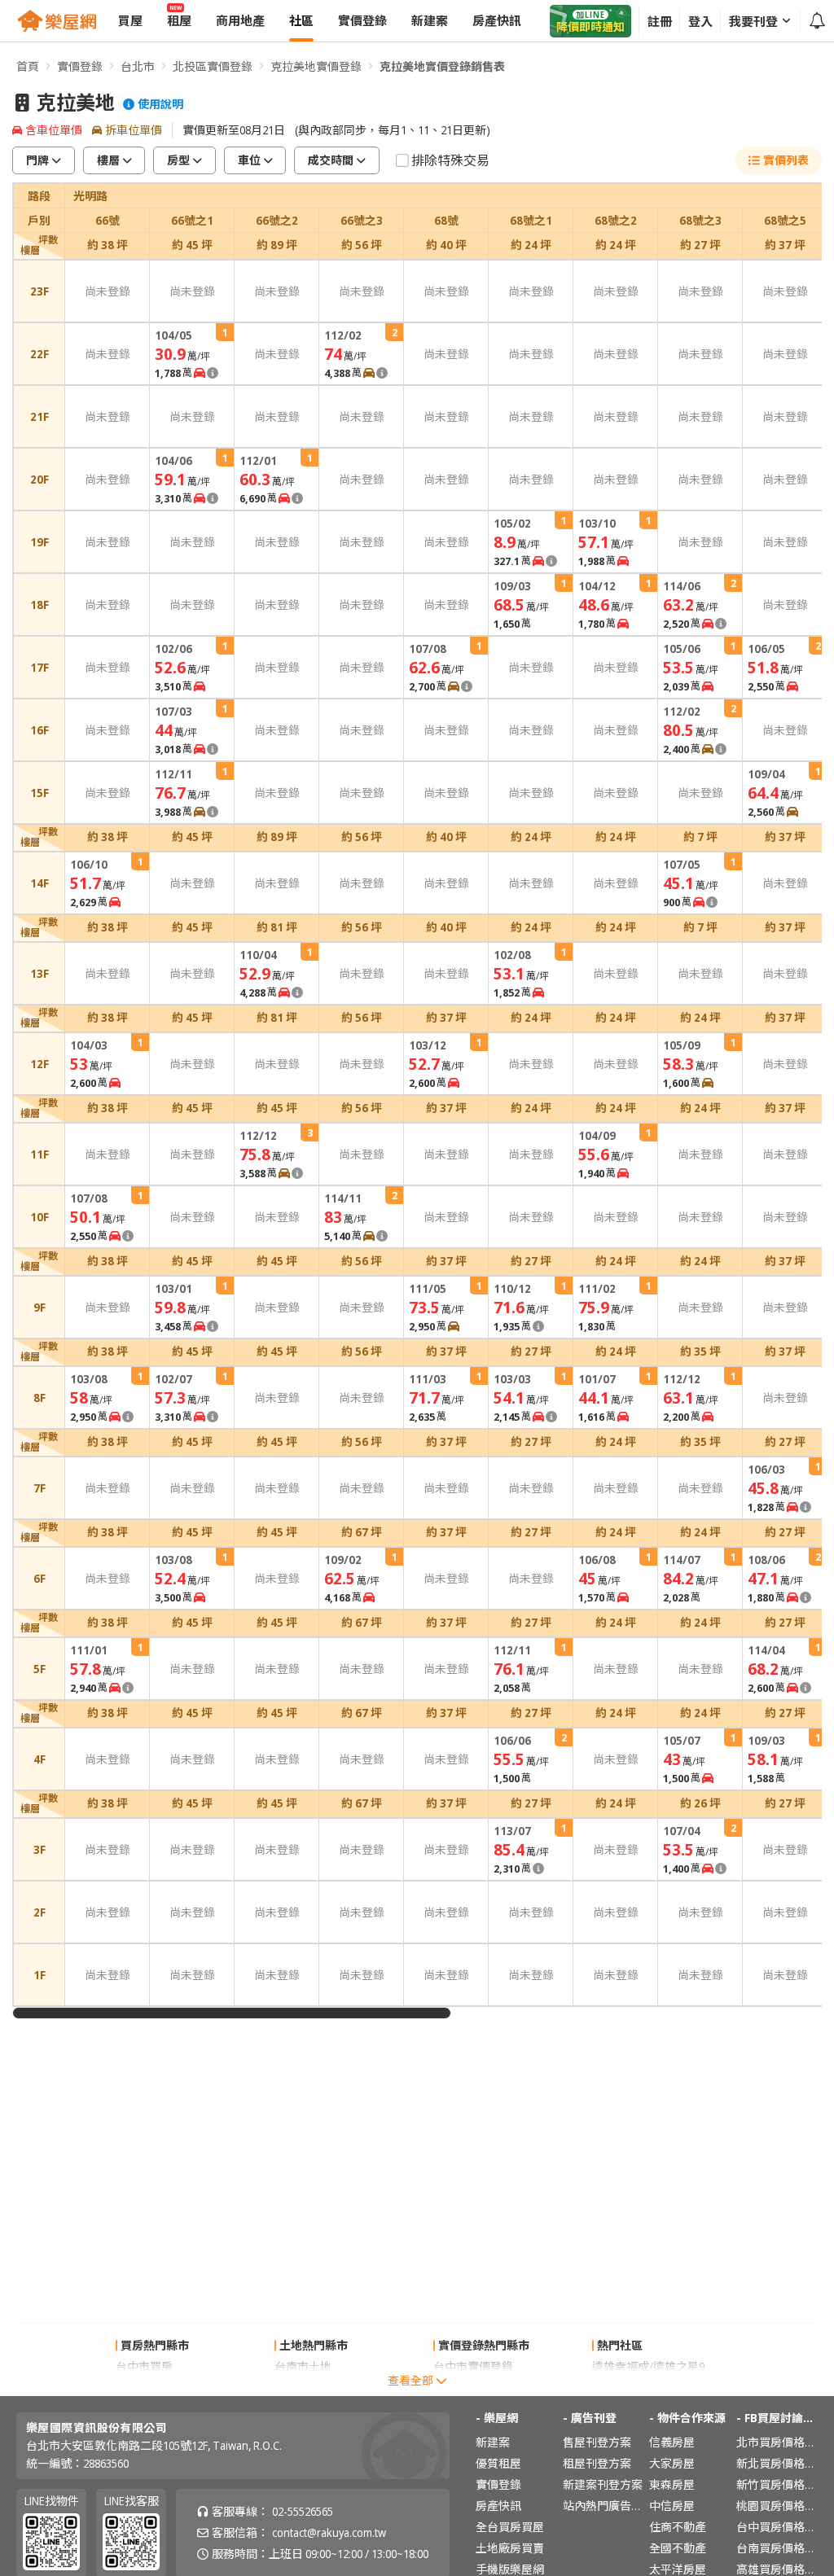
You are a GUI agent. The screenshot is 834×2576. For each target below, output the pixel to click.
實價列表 (786, 160)
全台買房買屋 (510, 2527)
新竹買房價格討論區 (777, 2484)
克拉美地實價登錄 (316, 66)
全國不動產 (678, 2548)
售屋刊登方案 (597, 2442)
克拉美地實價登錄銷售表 (442, 66)
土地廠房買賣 (510, 2548)
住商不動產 (678, 2527)
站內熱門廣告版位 (604, 2506)
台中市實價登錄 (473, 2366)
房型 (178, 160)
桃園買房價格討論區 (777, 2506)
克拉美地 (76, 103)
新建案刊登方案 (603, 2484)
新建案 (493, 2442)
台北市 (138, 66)
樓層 (108, 160)
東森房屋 (672, 2484)
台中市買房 (144, 2366)
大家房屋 (672, 2463)
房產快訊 (498, 2506)
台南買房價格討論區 (777, 2548)
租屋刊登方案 (597, 2463)
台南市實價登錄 (473, 2388)
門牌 (37, 160)
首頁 (28, 66)
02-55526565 (303, 2511)
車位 (249, 160)
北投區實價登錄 (213, 66)
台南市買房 (144, 2388)
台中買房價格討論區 (777, 2527)
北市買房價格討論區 (777, 2442)
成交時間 (331, 160)
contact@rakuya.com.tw (329, 2532)
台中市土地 (303, 2388)
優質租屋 (498, 2463)
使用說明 (160, 104)
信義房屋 (672, 2442)
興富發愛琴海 (626, 2388)
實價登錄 (80, 66)
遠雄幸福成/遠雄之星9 (648, 2366)
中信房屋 (672, 2506)
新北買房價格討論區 (777, 2463)
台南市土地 (303, 2366)
